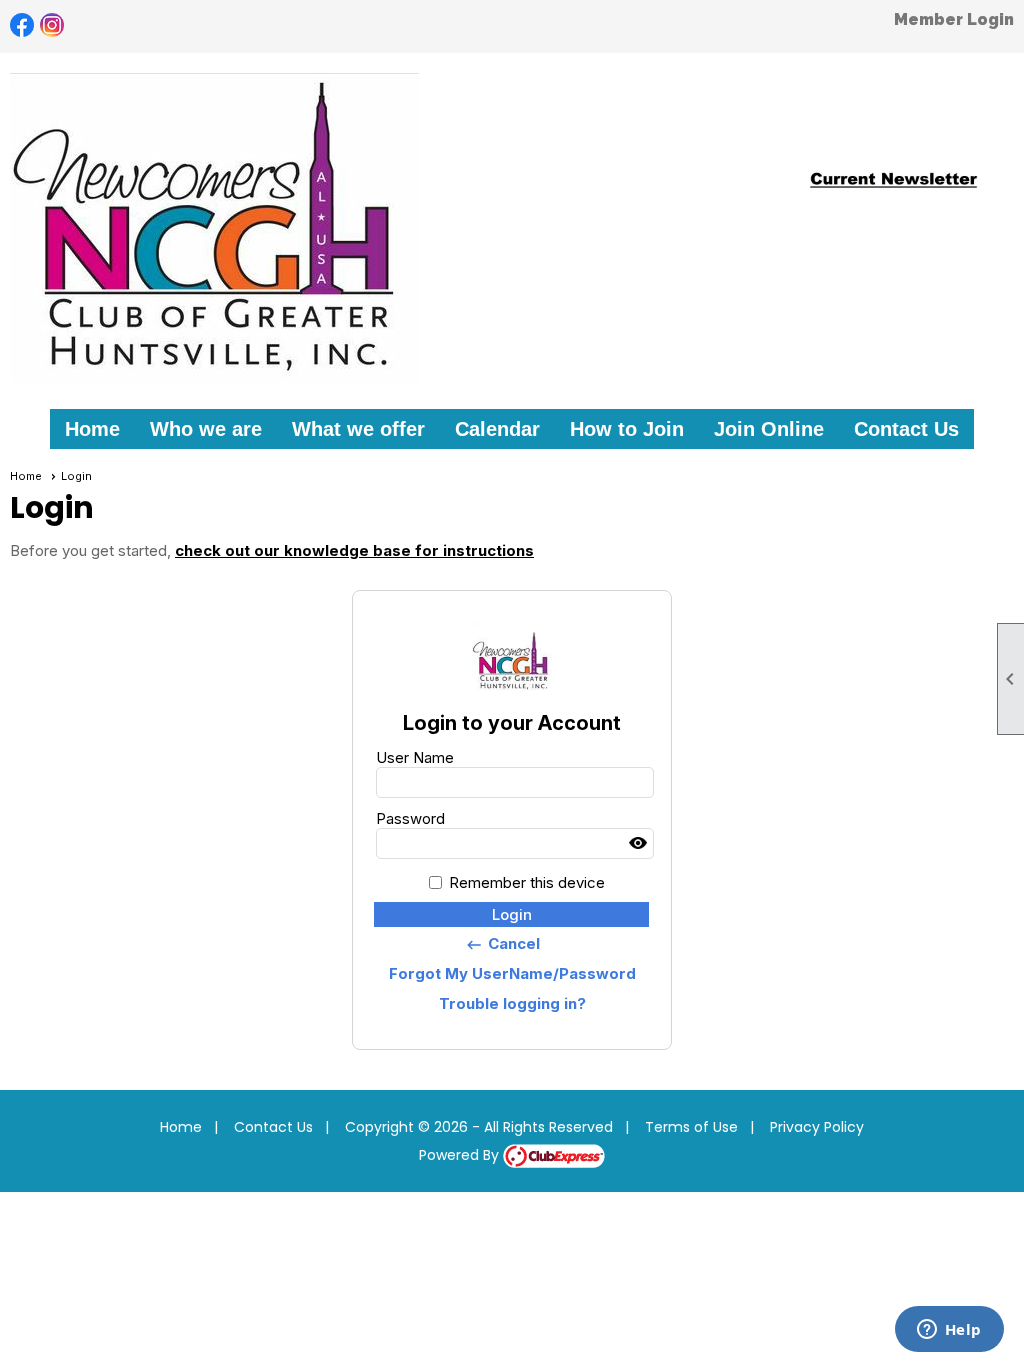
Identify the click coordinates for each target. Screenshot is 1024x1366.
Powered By (461, 1155)
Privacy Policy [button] (817, 1127)
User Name (415, 757)
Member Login (954, 19)
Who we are (206, 429)
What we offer (358, 429)
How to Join (627, 429)
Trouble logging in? (512, 1003)
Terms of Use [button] (691, 1127)
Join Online (769, 429)
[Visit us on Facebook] (22, 25)
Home (92, 429)
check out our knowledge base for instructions (354, 550)
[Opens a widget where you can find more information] (949, 1331)
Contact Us (906, 429)
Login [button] (512, 914)
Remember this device (527, 882)
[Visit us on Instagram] (52, 25)
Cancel (502, 944)
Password (410, 818)
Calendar (497, 429)
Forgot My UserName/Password (512, 973)
